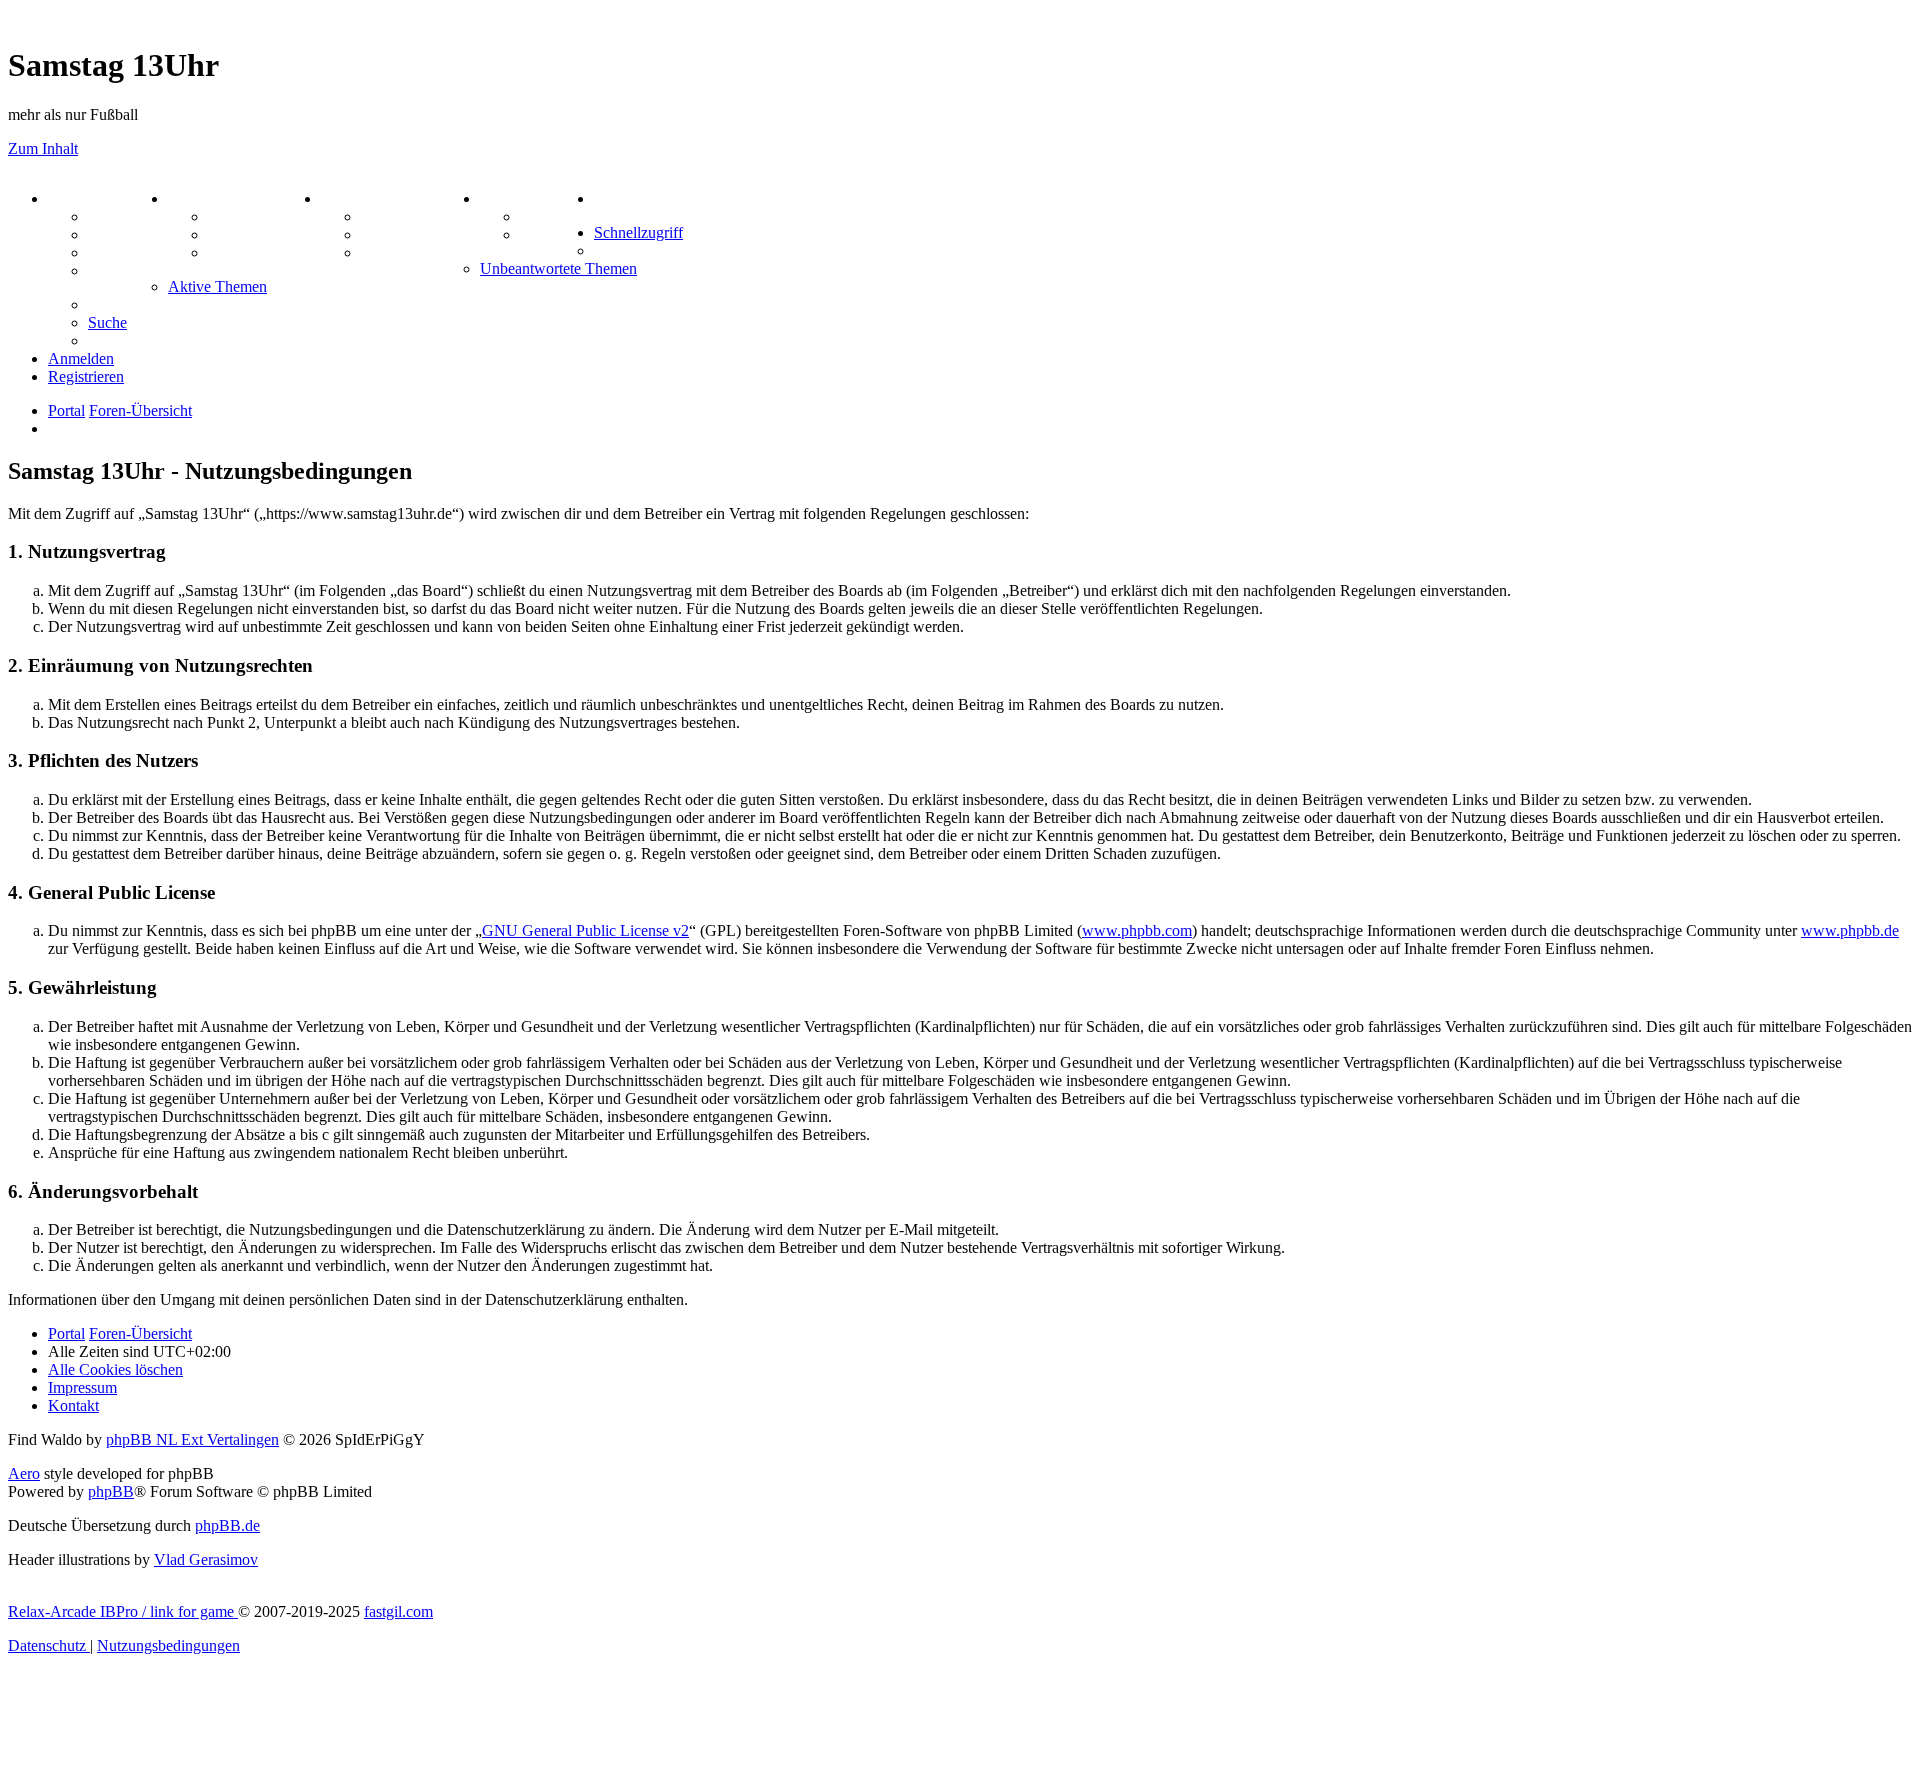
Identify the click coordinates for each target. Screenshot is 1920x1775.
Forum (111, 216)
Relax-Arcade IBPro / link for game (123, 1611)
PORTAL (81, 198)
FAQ (104, 252)
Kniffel (384, 216)
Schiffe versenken (420, 252)
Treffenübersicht (264, 234)
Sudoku (387, 234)
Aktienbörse (249, 216)
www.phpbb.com (1137, 930)
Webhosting (128, 234)
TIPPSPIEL (522, 198)
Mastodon (122, 270)
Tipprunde (557, 216)
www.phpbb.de (1850, 930)
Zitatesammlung (263, 252)
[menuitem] (613, 198)
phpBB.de (227, 1525)
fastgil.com (398, 1611)
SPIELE (350, 198)
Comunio (551, 234)
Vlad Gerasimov (206, 1559)
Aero (24, 1473)
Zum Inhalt (43, 148)
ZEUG (191, 198)
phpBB (111, 1491)
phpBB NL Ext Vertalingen (192, 1439)
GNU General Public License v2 (585, 930)
